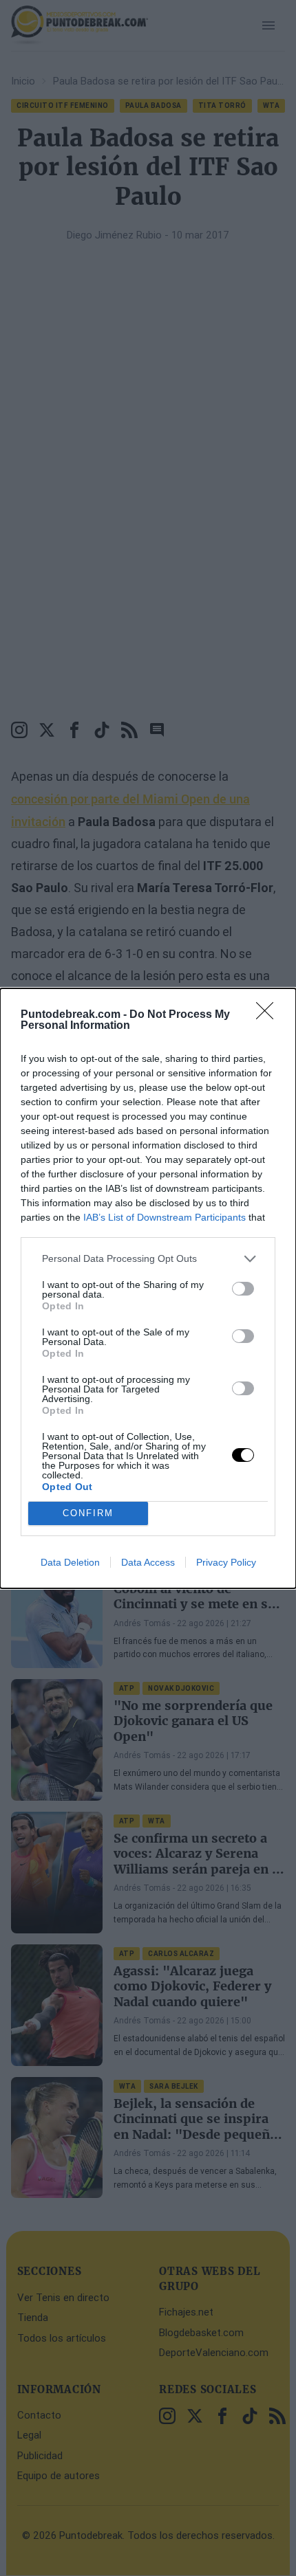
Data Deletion (70, 1562)
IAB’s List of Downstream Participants (165, 1217)
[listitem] (148, 1259)
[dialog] (148, 1288)
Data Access (148, 1562)
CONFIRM (88, 1513)
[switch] (243, 1289)
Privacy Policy (226, 1562)
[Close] (269, 1015)
